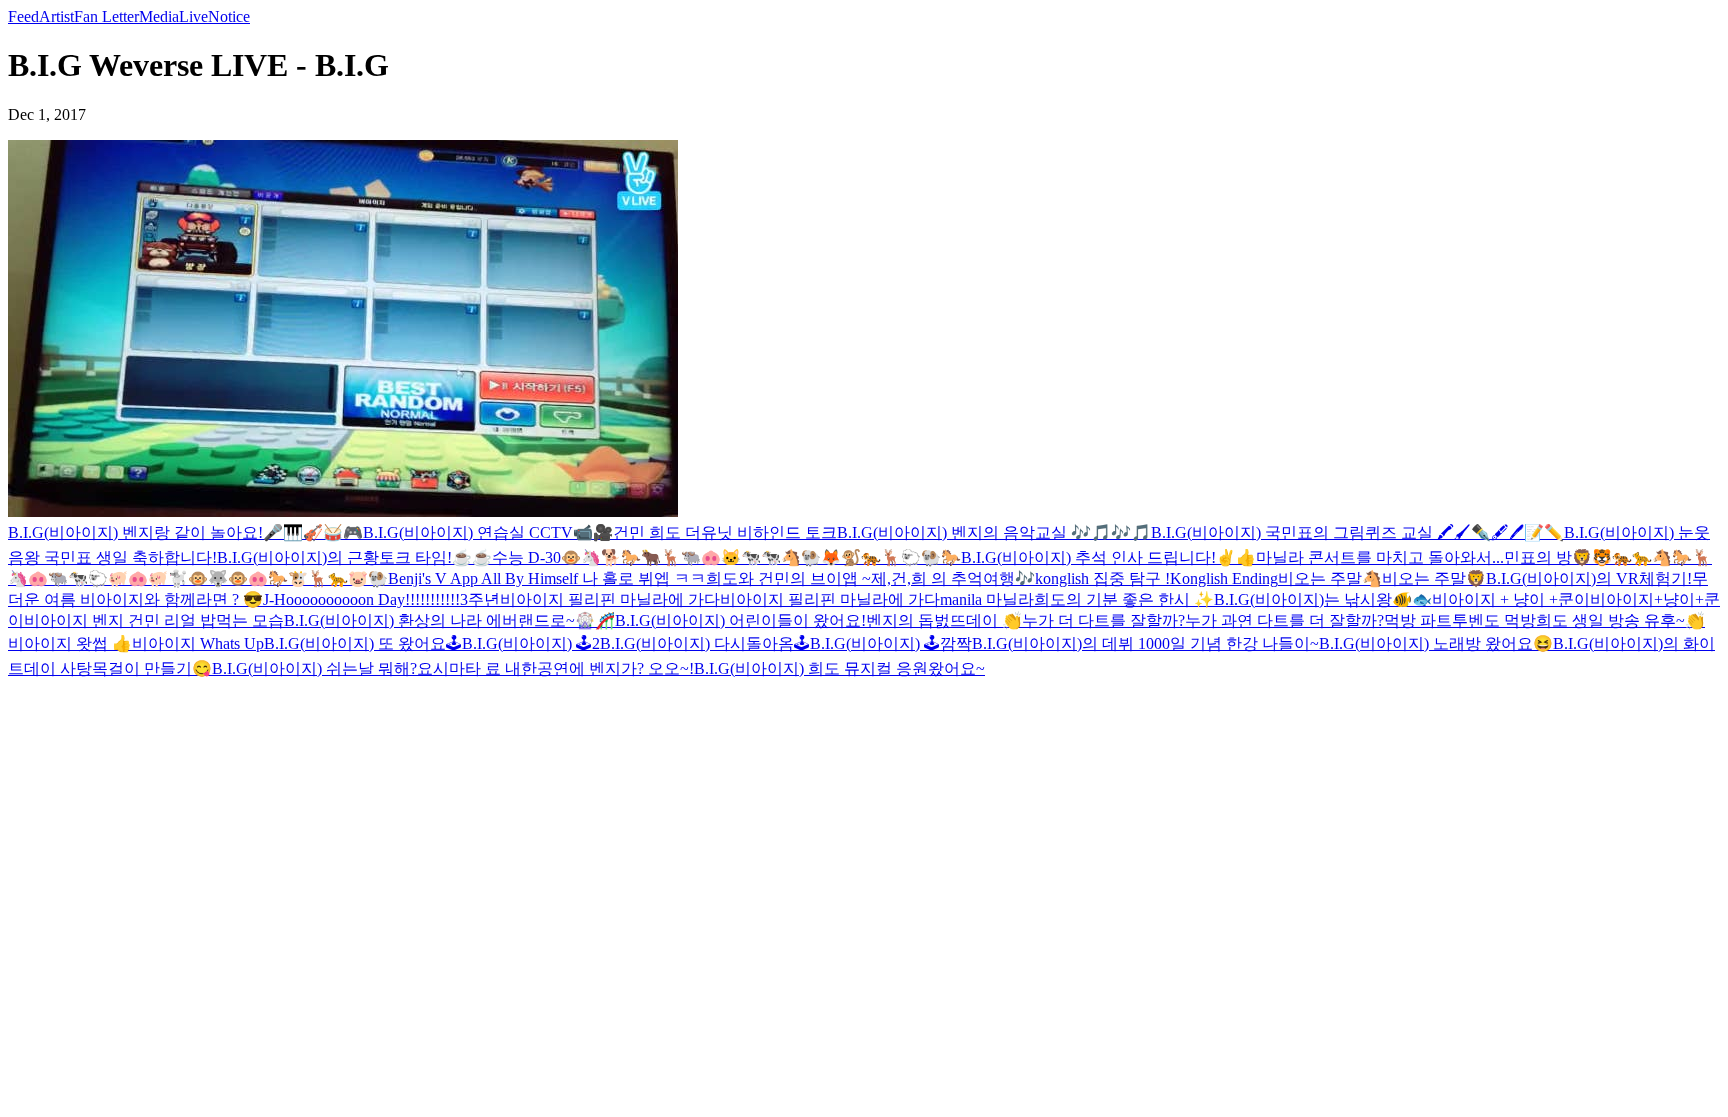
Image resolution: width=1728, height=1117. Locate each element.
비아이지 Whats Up (198, 643)
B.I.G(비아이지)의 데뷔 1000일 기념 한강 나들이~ (1145, 643)
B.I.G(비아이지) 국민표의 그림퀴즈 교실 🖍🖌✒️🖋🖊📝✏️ (1357, 532)
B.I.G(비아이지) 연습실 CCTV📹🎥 (488, 532)
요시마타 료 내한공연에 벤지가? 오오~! (555, 668)
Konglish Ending (1224, 578)
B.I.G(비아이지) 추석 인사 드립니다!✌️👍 (1108, 557)
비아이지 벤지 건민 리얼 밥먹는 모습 (154, 620)
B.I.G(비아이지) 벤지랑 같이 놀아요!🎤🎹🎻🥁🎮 (185, 532)
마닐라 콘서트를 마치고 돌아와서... (1380, 557)
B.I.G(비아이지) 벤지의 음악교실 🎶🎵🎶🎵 (994, 532)
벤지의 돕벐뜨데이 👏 (944, 620)
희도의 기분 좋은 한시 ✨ (1124, 599)
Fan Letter (106, 16)
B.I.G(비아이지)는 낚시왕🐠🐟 (1323, 599)
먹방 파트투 (1426, 620)
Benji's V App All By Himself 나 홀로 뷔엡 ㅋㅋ (547, 578)
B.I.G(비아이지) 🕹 (875, 643)
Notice (229, 16)
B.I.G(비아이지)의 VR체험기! (1589, 578)
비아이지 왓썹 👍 (70, 643)
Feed (23, 16)
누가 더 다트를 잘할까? (1103, 620)
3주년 (480, 599)
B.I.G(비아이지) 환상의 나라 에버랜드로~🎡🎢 (449, 620)
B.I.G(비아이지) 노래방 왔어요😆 (1436, 643)
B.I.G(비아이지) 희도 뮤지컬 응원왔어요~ (839, 668)
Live (193, 16)
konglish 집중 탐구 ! (1102, 578)
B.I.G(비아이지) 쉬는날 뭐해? (314, 668)
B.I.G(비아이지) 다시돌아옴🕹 (705, 643)
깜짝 (956, 643)
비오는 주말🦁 (1434, 578)
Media (159, 16)
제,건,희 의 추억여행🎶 (953, 578)
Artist (56, 16)
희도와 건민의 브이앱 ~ (788, 578)
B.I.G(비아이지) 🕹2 (531, 643)
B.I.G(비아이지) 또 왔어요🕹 (363, 643)
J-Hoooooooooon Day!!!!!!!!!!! (361, 599)
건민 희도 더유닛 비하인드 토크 (725, 532)
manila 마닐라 (987, 599)
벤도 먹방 (1502, 620)
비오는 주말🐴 (1330, 578)
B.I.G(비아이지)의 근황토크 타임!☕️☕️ (354, 557)
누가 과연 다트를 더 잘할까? (1284, 620)
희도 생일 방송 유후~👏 (1620, 620)
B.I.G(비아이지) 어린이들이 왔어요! (740, 620)
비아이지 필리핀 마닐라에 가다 (610, 599)
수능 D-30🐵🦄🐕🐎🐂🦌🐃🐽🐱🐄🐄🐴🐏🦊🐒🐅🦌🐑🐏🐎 (726, 557)
